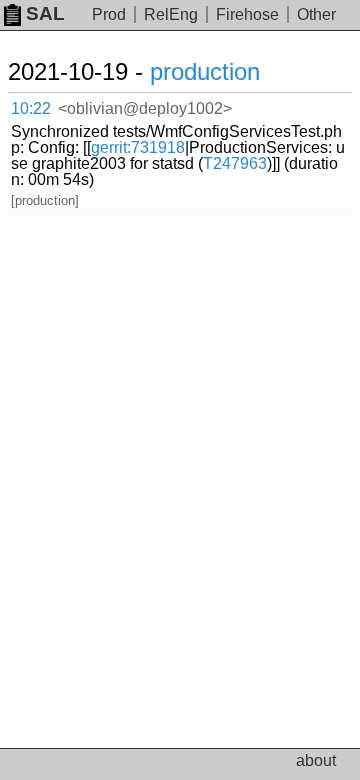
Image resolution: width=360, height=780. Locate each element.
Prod (109, 14)
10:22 (31, 108)
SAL (45, 13)
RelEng (171, 14)
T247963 (235, 163)
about (316, 760)
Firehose (247, 14)
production (205, 71)
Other (316, 14)
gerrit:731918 (138, 147)
